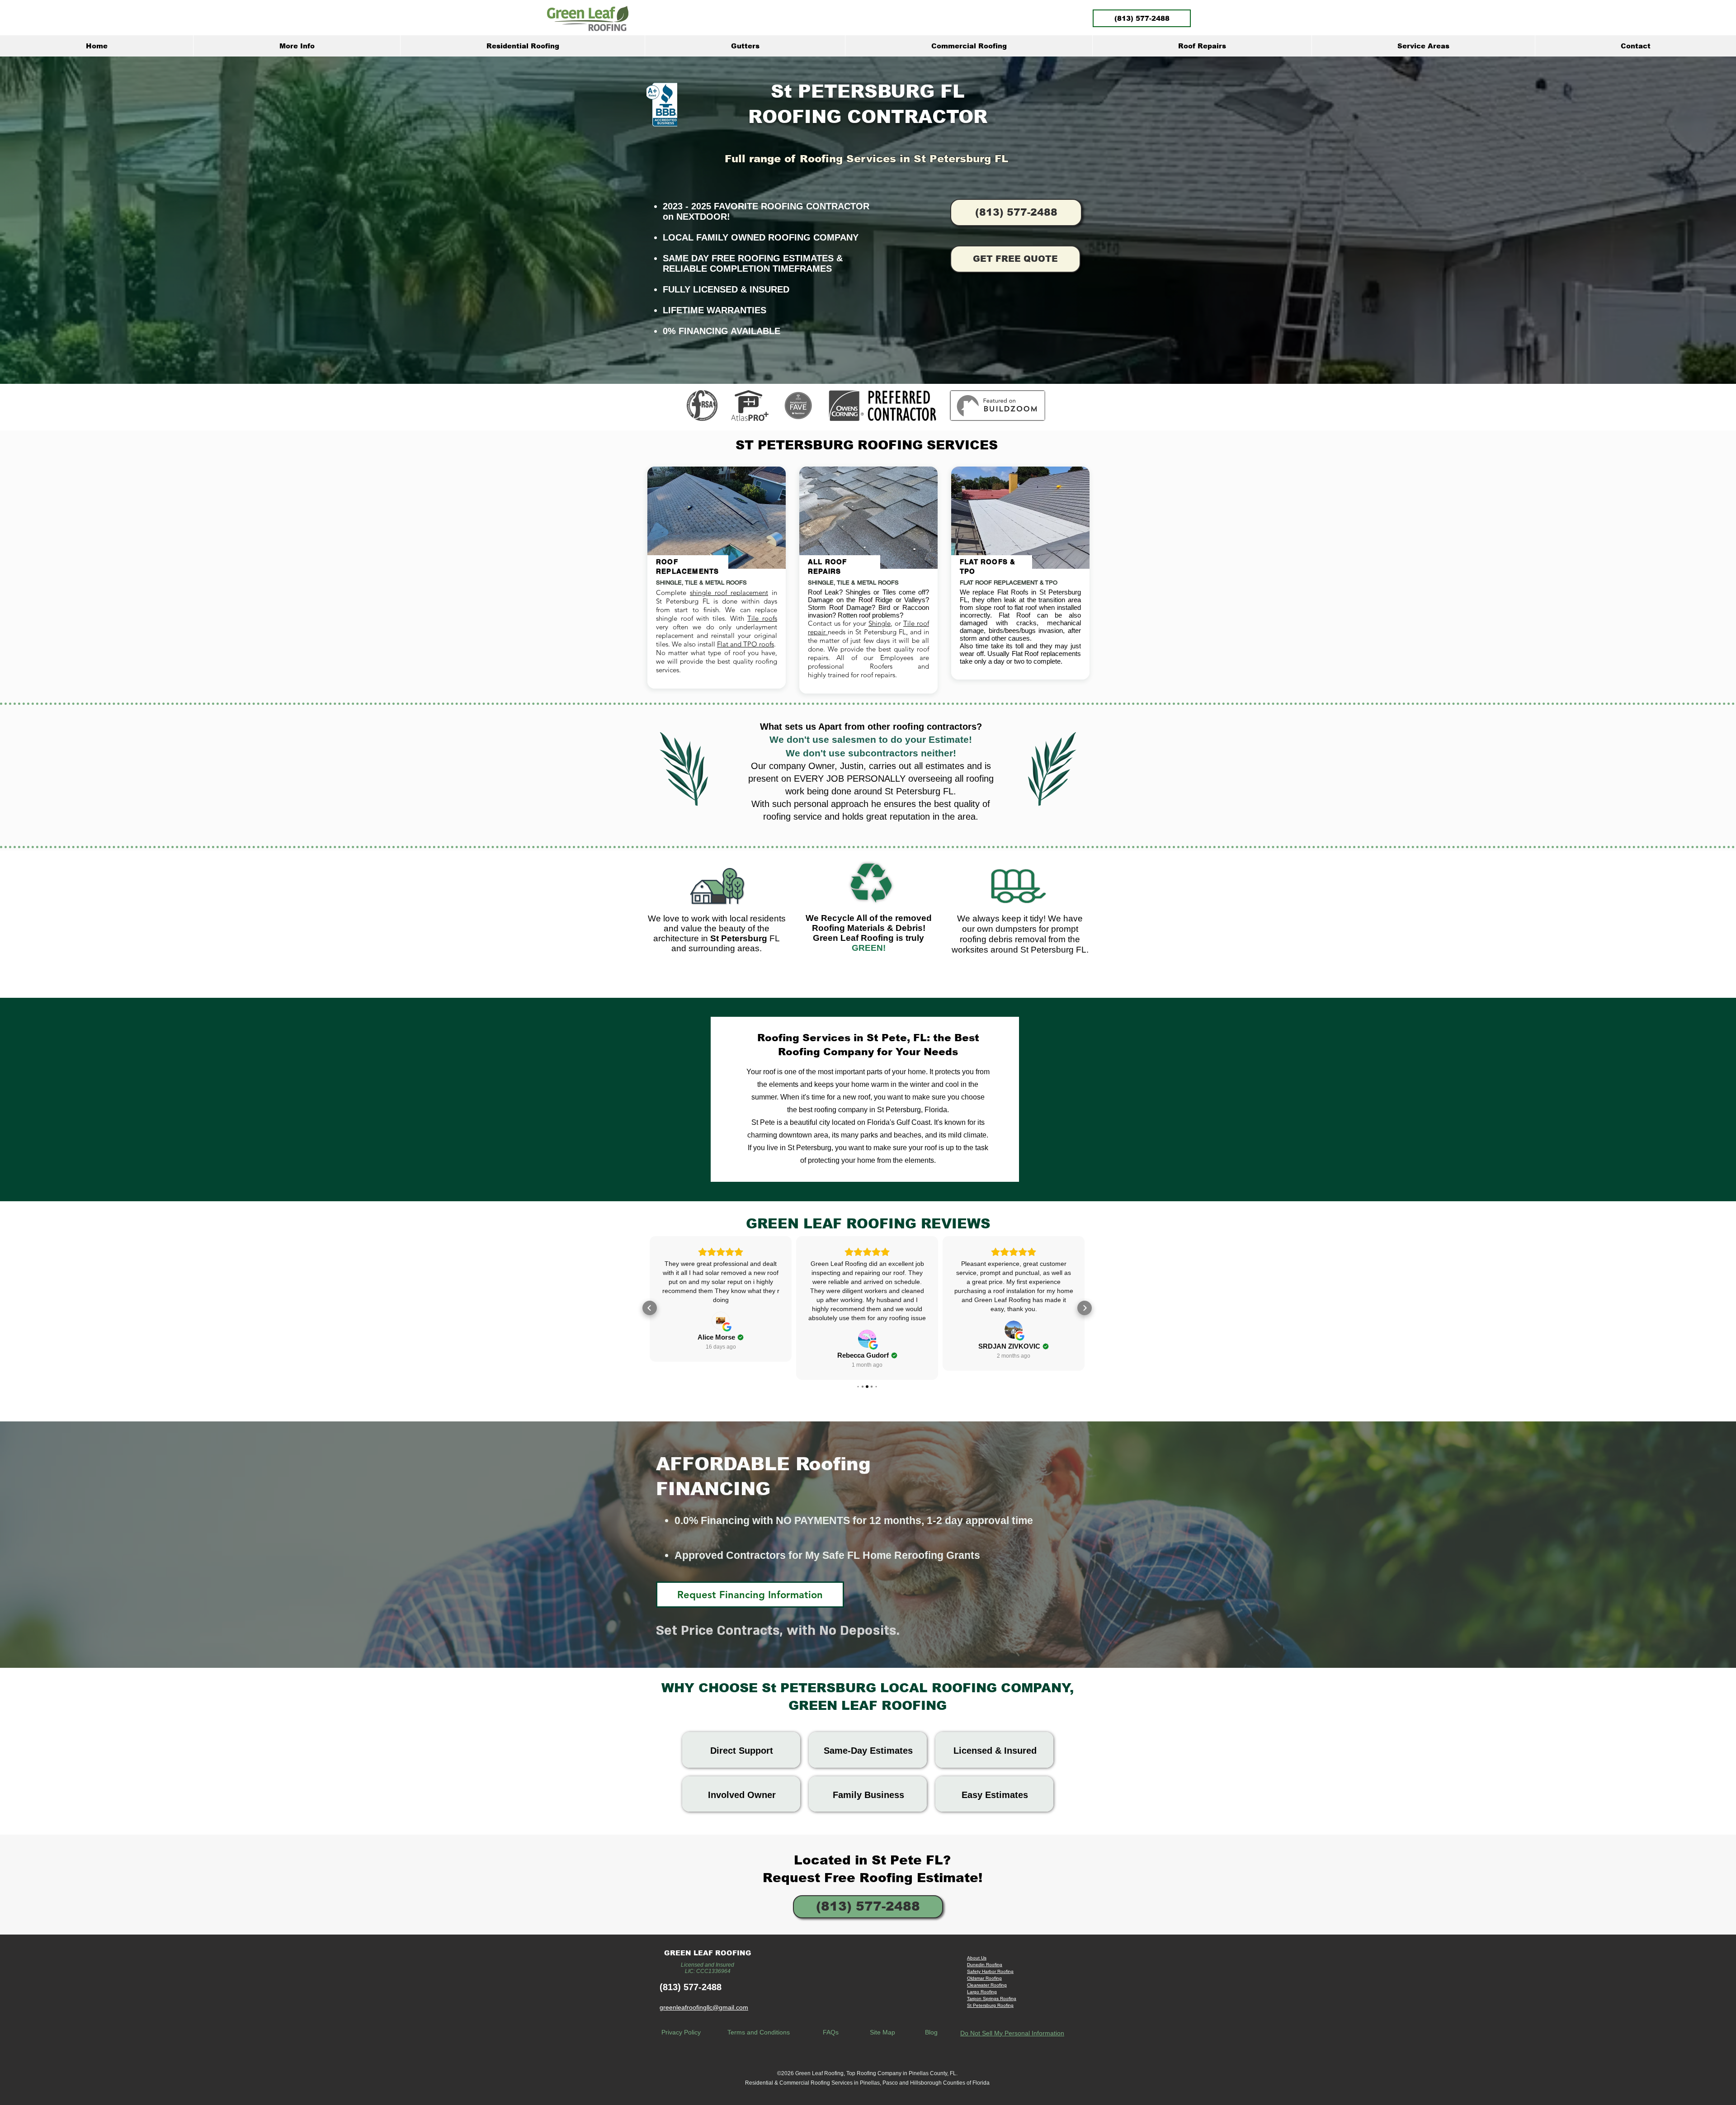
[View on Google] (721, 1330)
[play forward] (1045, 406)
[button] (297, 46)
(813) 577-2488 (691, 1987)
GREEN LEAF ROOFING (708, 1953)
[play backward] (698, 406)
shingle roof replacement (729, 592)
